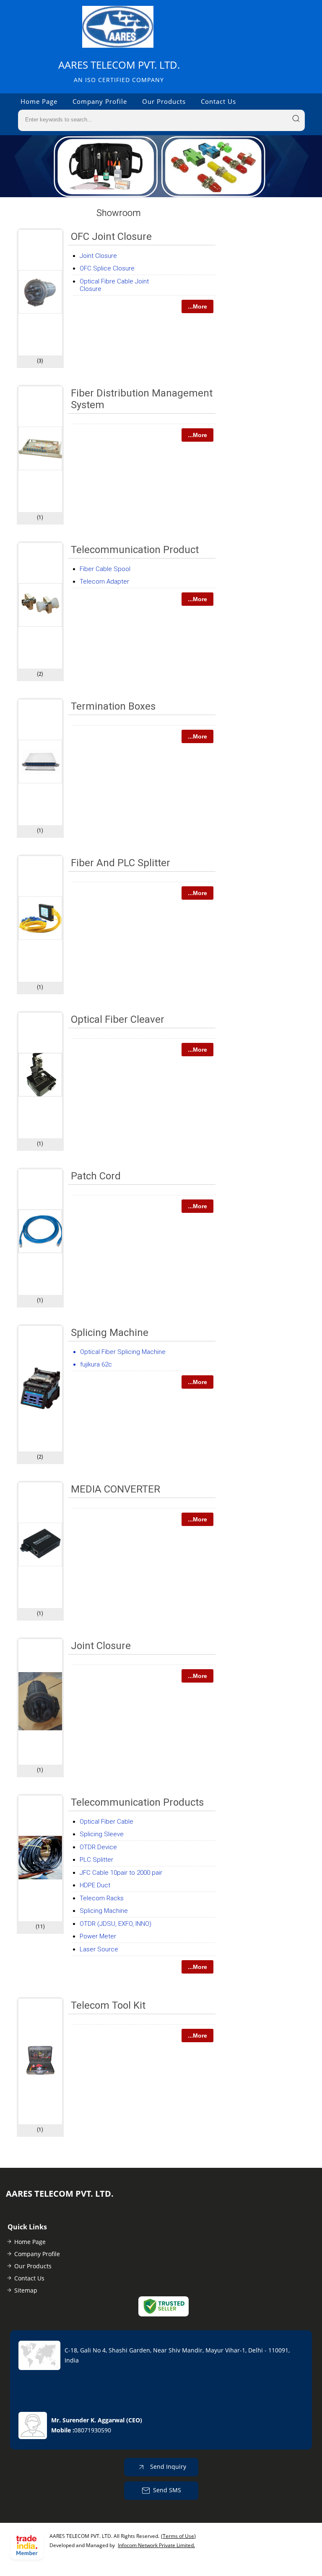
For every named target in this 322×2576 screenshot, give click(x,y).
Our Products (164, 101)
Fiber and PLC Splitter (121, 863)
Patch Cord (96, 1176)
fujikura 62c (96, 1364)
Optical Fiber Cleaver (118, 1019)
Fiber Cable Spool (105, 569)
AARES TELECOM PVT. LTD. (119, 71)
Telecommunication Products (137, 1802)
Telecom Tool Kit (108, 2005)
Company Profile (100, 101)
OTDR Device (98, 1847)
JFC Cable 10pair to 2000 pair (121, 1873)
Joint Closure (98, 256)
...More (197, 306)
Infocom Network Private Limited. (156, 2545)
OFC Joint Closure (111, 237)
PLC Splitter (96, 1860)
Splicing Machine (110, 1333)
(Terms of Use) (178, 2536)
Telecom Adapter (104, 582)
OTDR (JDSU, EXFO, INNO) (116, 1924)
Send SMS (167, 2490)
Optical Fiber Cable (106, 1822)
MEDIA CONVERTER (116, 1489)
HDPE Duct (95, 1885)
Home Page (39, 101)
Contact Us (218, 101)
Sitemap (26, 2290)
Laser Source (99, 1949)
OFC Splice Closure (107, 268)
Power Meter (98, 1936)
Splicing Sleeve (102, 1834)
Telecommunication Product (135, 550)
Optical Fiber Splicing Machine (123, 1352)
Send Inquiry (167, 2466)
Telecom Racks (102, 1898)
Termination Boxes (113, 706)
